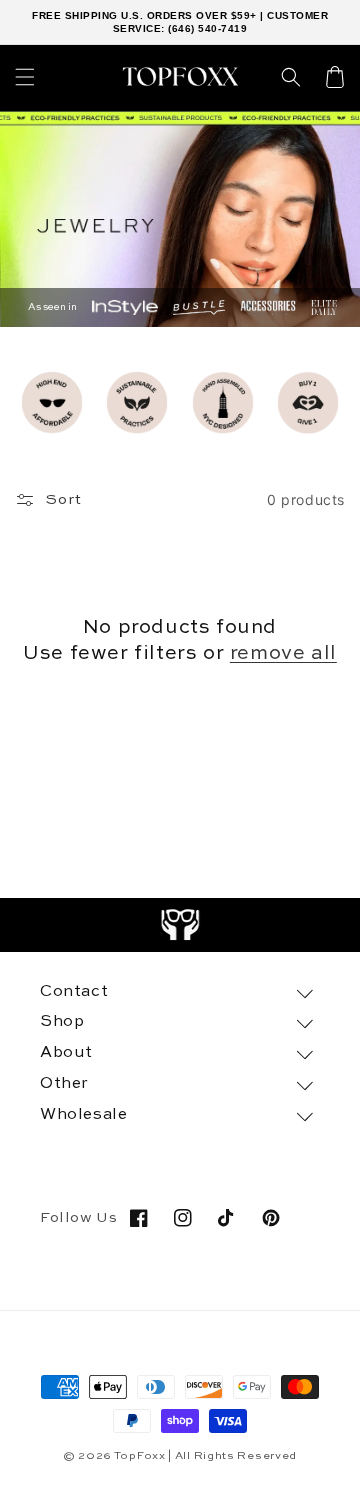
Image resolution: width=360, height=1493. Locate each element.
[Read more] (180, 925)
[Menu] (25, 77)
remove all (283, 654)
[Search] (291, 77)
